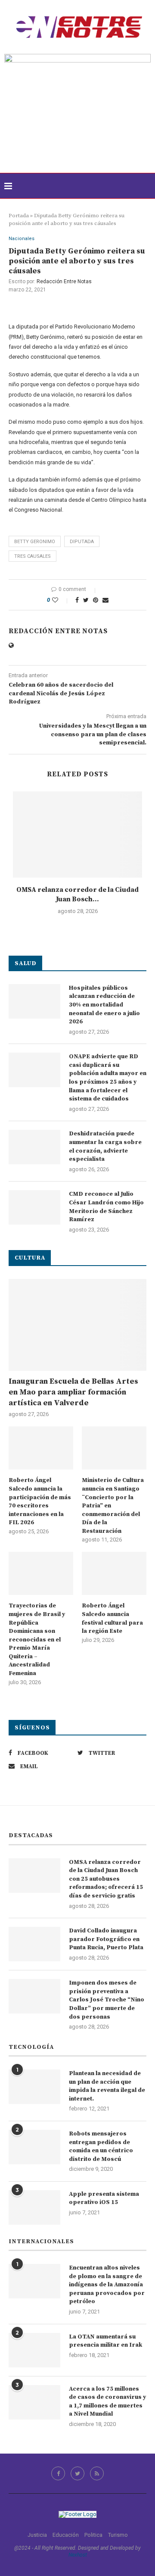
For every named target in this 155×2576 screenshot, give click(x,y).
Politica (93, 2535)
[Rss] (97, 2473)
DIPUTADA (82, 542)
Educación (66, 2535)
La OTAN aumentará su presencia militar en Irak (105, 2341)
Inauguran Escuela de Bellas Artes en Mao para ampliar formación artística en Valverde (73, 1392)
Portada (19, 216)
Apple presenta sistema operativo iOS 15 (104, 2198)
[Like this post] (61, 600)
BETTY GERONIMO (35, 542)
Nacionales (22, 239)
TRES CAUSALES (33, 556)
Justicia (37, 2535)
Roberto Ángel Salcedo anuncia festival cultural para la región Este (112, 1618)
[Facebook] (58, 2473)
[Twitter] (77, 2473)
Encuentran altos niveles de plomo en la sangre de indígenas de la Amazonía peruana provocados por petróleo (107, 2285)
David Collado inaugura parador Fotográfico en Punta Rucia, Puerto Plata (106, 1939)
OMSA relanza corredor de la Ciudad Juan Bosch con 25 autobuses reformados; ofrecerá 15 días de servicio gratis (106, 1879)
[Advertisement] (77, 128)
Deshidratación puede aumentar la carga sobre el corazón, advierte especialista (105, 1146)
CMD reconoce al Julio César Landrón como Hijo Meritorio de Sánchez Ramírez (106, 1207)
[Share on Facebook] (77, 600)
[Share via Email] (105, 600)
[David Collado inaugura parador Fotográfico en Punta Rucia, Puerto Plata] (34, 1944)
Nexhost (78, 2555)
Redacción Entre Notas (64, 281)
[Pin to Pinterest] (96, 600)
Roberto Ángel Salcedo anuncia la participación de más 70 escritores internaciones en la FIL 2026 (40, 1501)
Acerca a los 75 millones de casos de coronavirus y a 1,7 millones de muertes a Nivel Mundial (107, 2402)
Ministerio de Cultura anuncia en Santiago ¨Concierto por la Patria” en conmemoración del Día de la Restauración (113, 1506)
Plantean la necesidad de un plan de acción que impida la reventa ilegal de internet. (107, 2086)
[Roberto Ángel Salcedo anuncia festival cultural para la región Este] (114, 1573)
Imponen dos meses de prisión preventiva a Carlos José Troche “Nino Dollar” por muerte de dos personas (107, 2000)
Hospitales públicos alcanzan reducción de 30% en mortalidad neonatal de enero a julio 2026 (104, 1005)
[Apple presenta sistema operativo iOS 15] (34, 2207)
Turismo (118, 2535)
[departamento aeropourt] (77, 57)
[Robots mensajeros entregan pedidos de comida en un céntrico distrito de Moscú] (34, 2147)
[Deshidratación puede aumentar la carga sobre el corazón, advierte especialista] (34, 1147)
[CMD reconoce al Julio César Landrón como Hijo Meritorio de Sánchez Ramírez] (34, 1207)
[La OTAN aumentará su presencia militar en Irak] (34, 2350)
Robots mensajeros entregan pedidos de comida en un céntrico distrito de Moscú (101, 2146)
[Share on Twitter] (86, 600)
